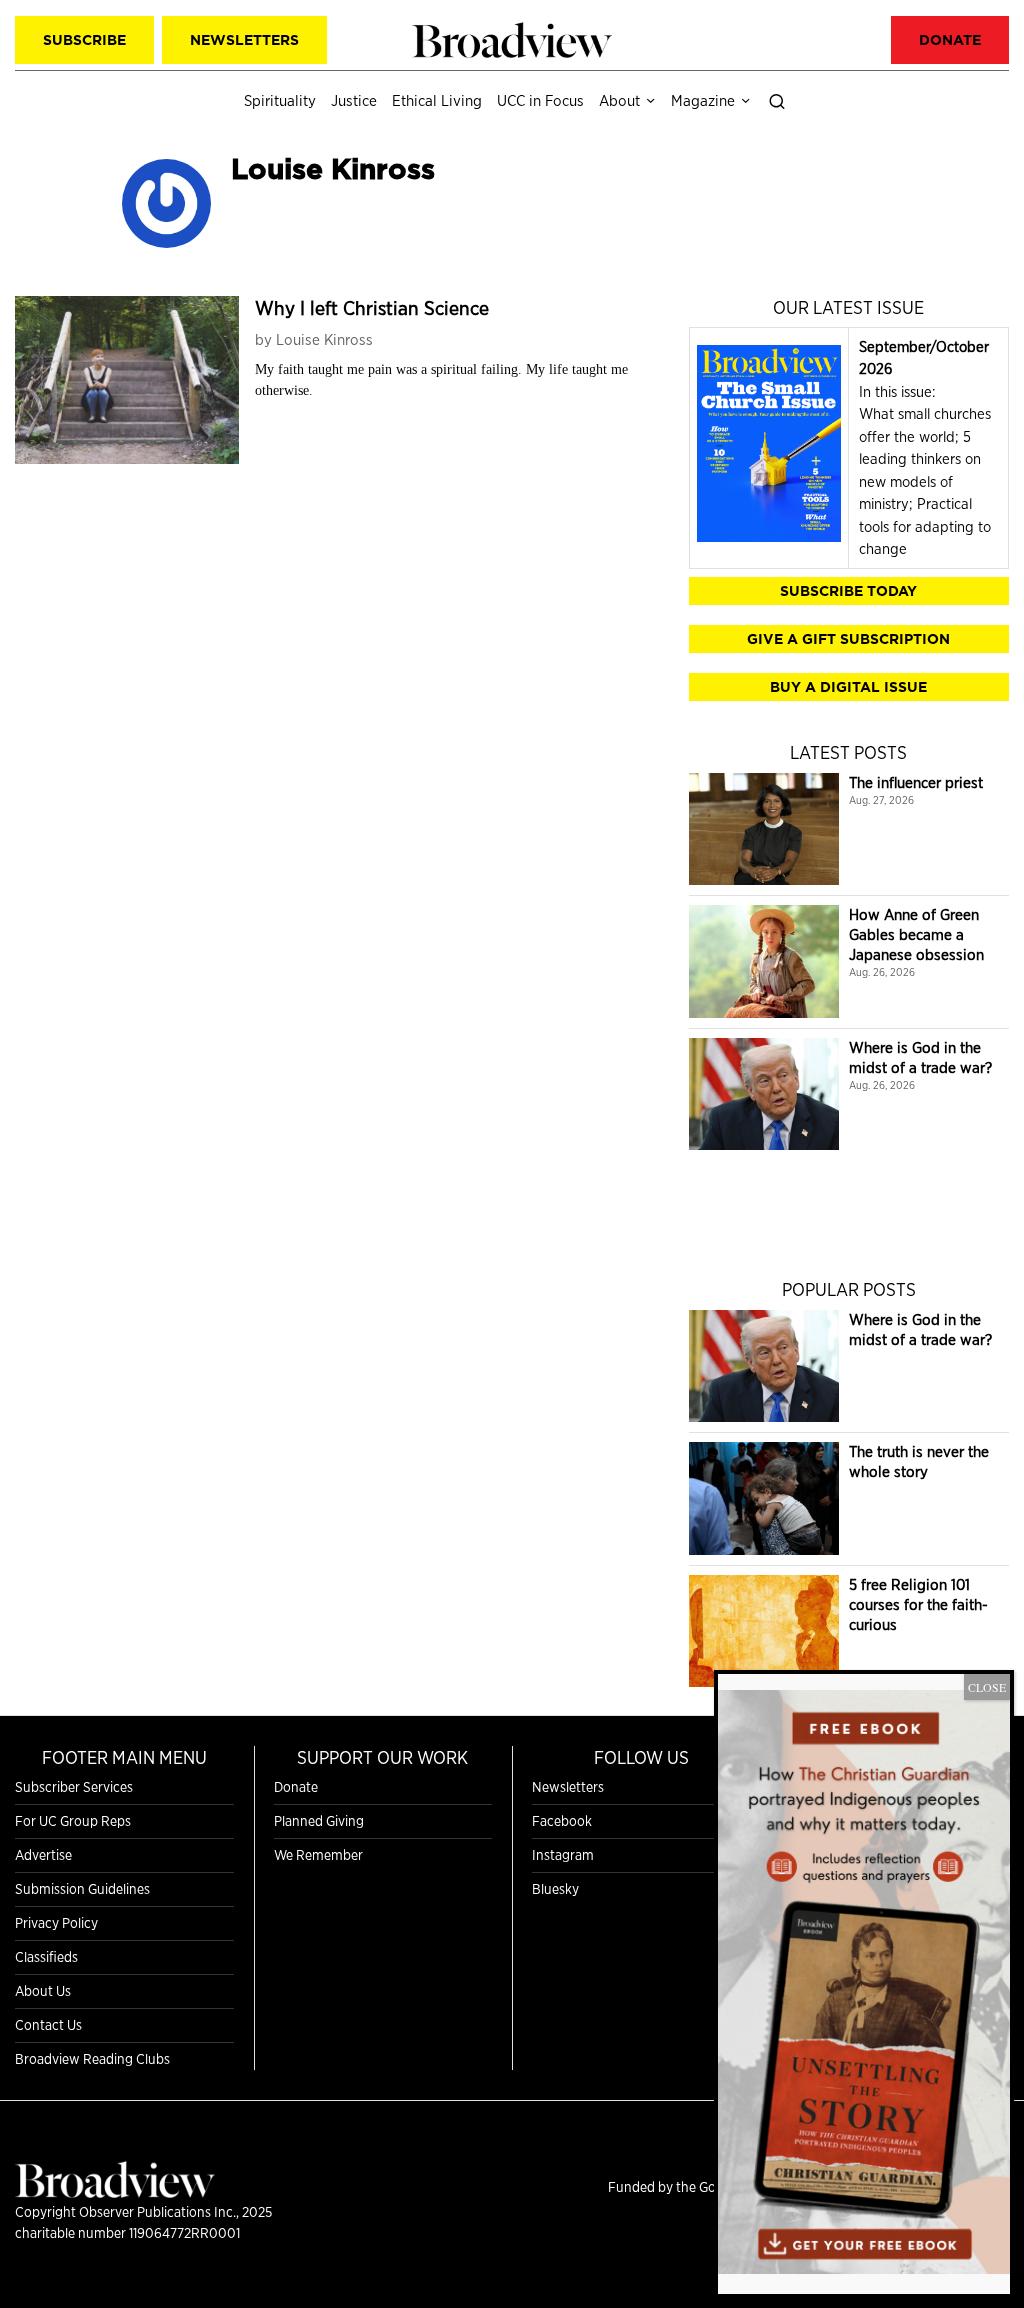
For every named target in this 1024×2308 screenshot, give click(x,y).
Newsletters (568, 1787)
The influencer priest (916, 782)
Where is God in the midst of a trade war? (920, 1057)
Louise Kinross (324, 339)
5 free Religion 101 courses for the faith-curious (918, 1604)
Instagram (563, 1855)
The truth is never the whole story (919, 1461)
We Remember (318, 1855)
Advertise (43, 1855)
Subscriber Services (74, 1787)
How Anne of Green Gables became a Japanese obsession (916, 934)
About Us (43, 1991)
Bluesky (555, 1889)
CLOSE (987, 1687)
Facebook (562, 1821)
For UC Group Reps (73, 1821)
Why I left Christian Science (372, 308)
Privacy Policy (56, 1923)
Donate (296, 1787)
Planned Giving (319, 1821)
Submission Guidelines (82, 1889)
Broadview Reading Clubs (92, 2059)
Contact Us (48, 2025)
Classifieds (46, 1957)
